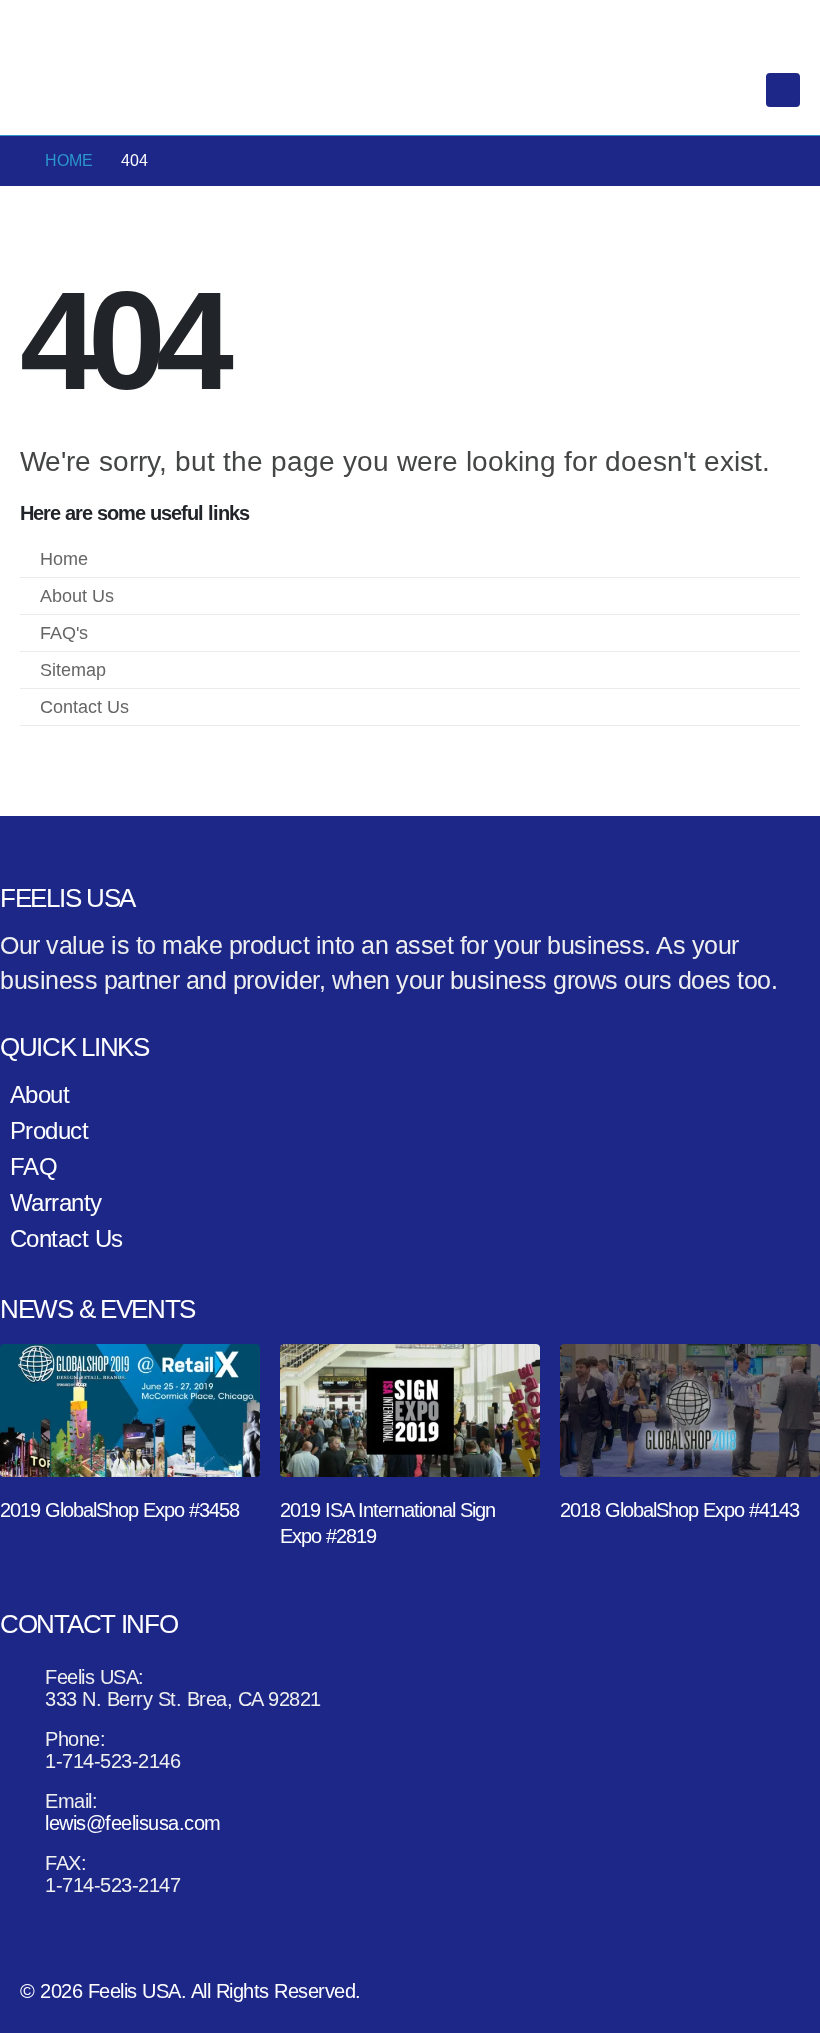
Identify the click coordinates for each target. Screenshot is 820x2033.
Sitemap (73, 670)
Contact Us (84, 707)
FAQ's (64, 633)
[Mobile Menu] (783, 90)
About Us (77, 596)
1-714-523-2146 (78, 23)
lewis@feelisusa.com (226, 23)
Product (49, 1130)
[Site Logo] (100, 90)
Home (64, 559)
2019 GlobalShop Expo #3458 (119, 1510)
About (40, 1094)
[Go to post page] (130, 1410)
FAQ (34, 1166)
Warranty (56, 1202)
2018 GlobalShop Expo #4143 (679, 1510)
